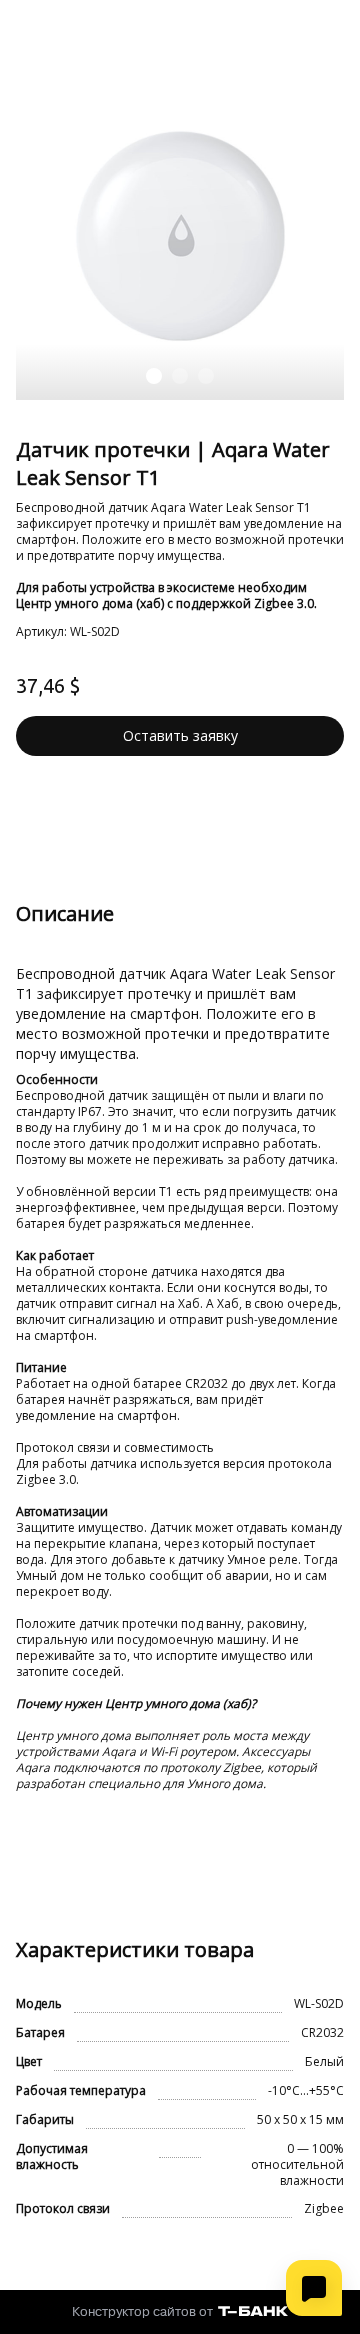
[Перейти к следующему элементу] (324, 236)
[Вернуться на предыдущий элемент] (36, 236)
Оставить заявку (180, 735)
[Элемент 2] (180, 376)
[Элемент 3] (206, 376)
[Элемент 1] (154, 376)
